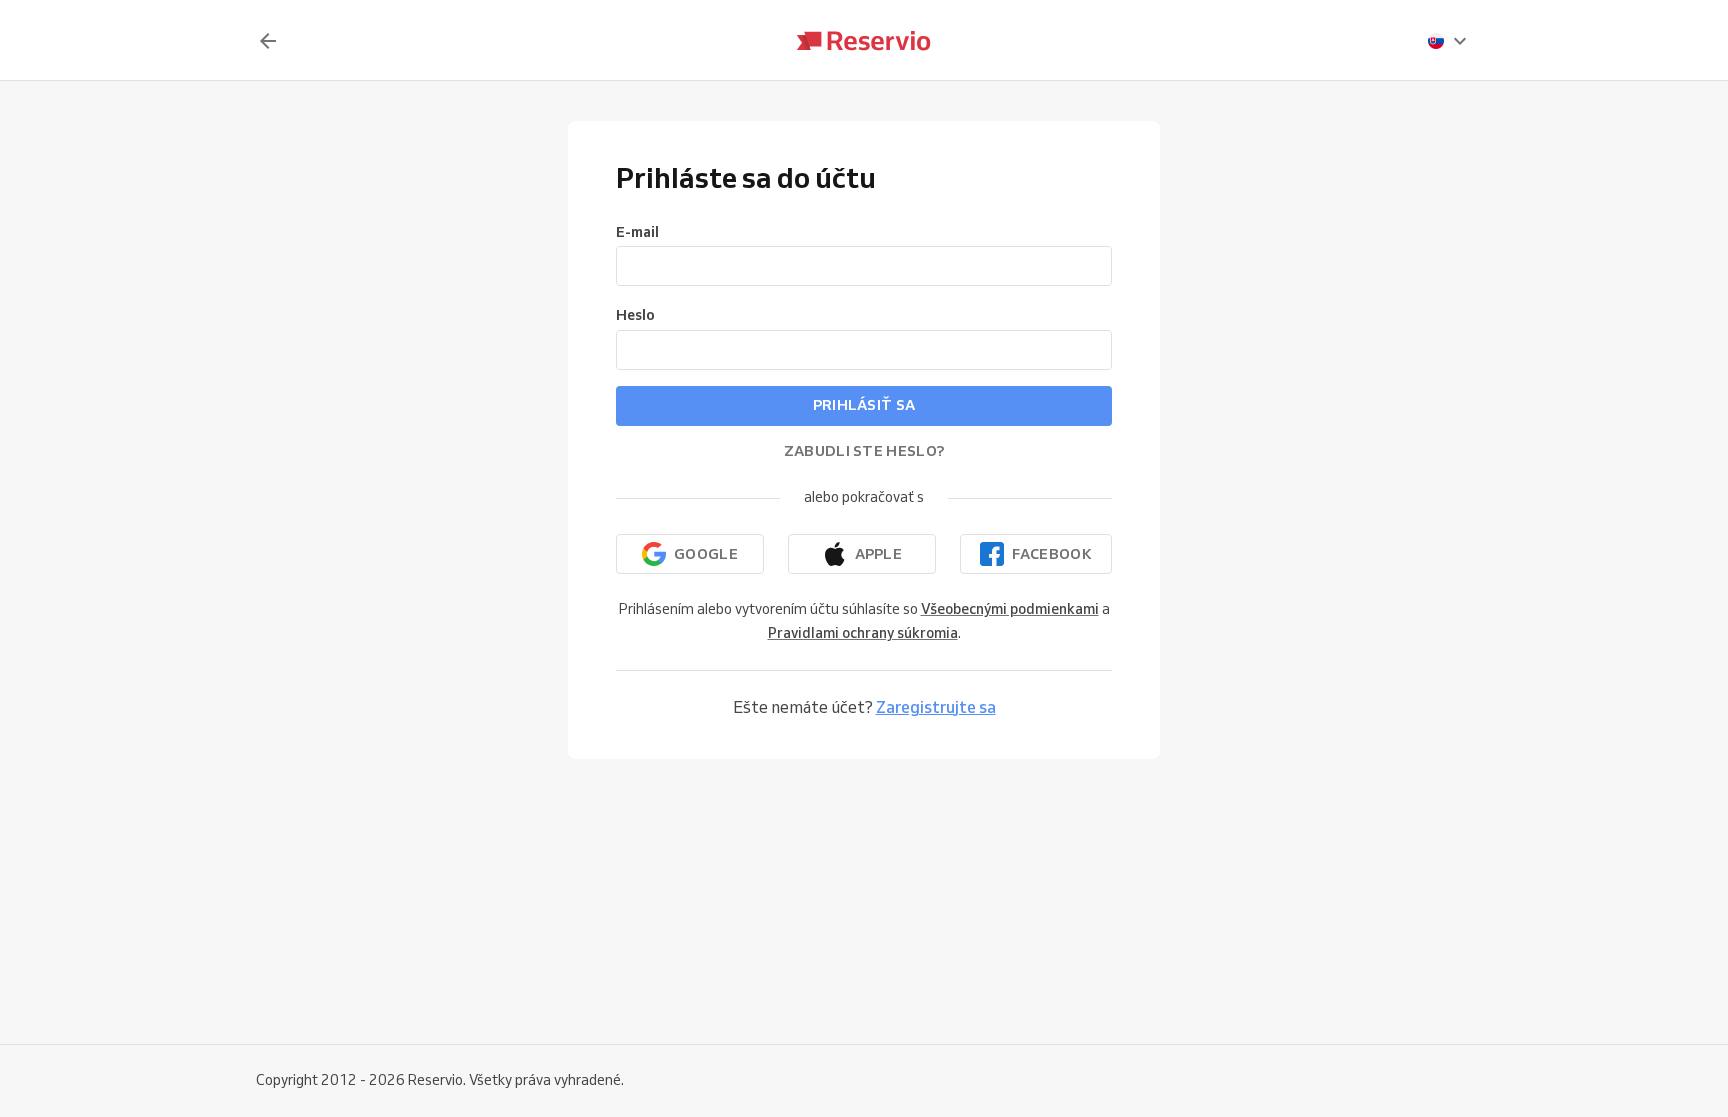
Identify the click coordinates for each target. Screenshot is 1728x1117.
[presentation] (1448, 41)
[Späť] (268, 41)
